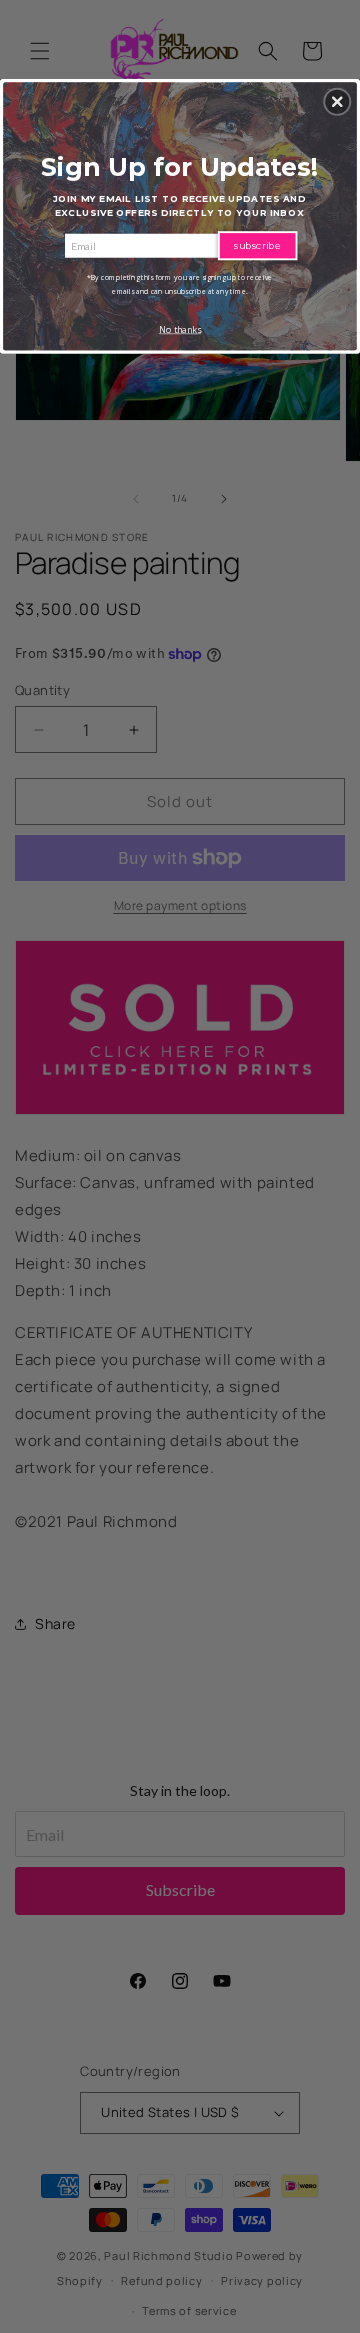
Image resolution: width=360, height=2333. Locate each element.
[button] (337, 102)
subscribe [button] (257, 245)
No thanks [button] (180, 330)
